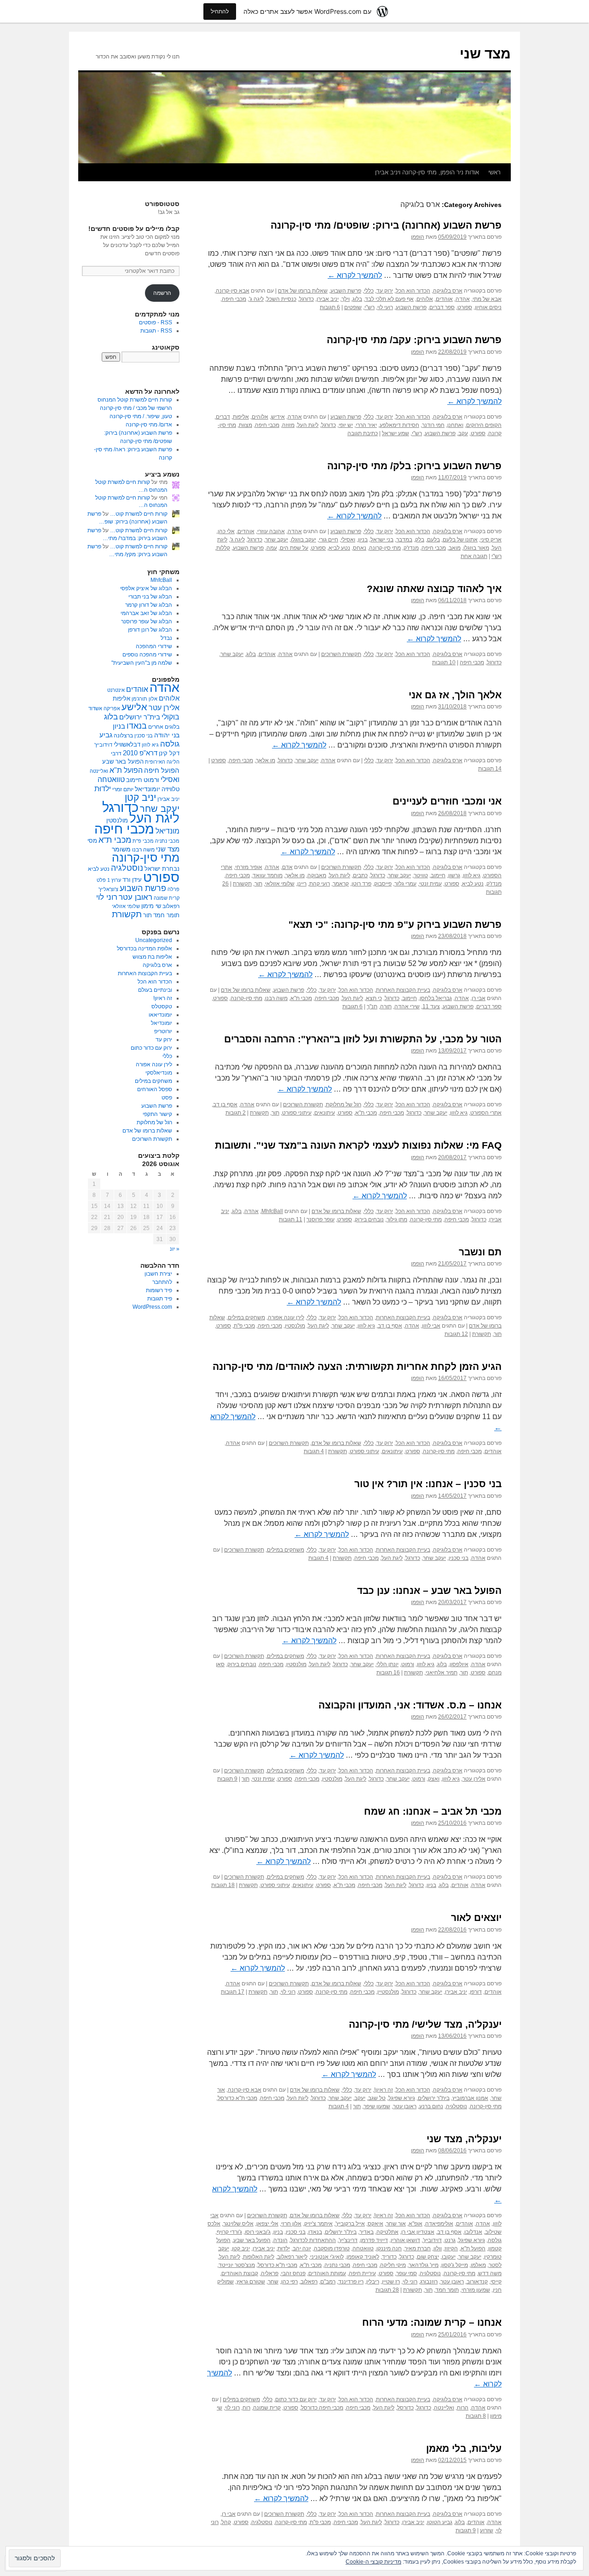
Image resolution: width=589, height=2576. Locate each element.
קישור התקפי (157, 1114)
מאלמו (478, 2265)
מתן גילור (397, 1219)
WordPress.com (152, 1307)
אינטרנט (116, 690)
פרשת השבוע (346, 291)
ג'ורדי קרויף (229, 2232)
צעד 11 (431, 1006)
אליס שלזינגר (238, 2224)
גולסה (495, 2240)
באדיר (367, 2232)
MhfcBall (272, 1211)
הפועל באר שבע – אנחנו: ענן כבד (429, 1590)
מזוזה (288, 425)
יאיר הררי (366, 425)
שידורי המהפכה (154, 646)
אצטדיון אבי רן (418, 2232)
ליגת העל (308, 425)
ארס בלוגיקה (448, 291)
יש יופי (346, 425)
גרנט (450, 2240)
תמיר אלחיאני (442, 1673)
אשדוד (95, 708)
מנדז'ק (411, 548)
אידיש (278, 417)
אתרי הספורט (486, 1113)
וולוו (438, 2248)
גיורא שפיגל (402, 2098)
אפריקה (112, 708)
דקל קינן (169, 753)
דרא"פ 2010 (140, 753)
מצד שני (485, 54)
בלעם (433, 540)
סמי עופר (407, 2273)
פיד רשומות (159, 1290)
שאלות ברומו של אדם (303, 291)
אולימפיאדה (439, 2224)
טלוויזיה (170, 789)
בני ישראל (382, 540)
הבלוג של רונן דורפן (150, 630)
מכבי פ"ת (244, 1326)
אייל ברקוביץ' (350, 2224)
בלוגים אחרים (164, 727)
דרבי (116, 753)
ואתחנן (455, 425)
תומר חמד (447, 2290)
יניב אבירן (328, 299)
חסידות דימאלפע (399, 425)
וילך (346, 299)
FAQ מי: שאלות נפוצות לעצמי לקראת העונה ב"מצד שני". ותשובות (358, 1145)
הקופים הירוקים (484, 425)
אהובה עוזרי (271, 531)
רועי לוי (385, 307)
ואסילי (348, 540)
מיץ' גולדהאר (424, 2265)
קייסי (496, 2282)
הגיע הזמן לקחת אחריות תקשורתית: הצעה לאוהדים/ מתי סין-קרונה (357, 1366)
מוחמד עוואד (268, 875)
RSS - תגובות (156, 331)
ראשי (494, 172)
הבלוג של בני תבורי (150, 597)
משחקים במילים (246, 1317)
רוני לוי (288, 1992)
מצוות (245, 425)
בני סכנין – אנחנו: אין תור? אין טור (428, 1484)
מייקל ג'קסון (455, 2265)
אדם (287, 867)
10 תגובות (444, 662)
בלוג (357, 299)
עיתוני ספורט (297, 1113)
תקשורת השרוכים (341, 654)
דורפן (476, 1992)
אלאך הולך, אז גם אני (455, 695)
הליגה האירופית (162, 762)
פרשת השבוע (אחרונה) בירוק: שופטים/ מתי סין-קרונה (386, 225)
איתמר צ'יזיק (318, 2224)
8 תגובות (476, 2416)
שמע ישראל (396, 433)
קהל (226, 2522)
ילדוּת (284, 2248)
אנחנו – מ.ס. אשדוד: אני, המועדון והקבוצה (410, 1705)
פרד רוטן (361, 884)
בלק (420, 540)
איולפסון (459, 1664)
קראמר (341, 884)
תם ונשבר (480, 1252)
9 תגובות (227, 1779)
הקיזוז (451, 2248)
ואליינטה (444, 2408)
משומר (121, 849)
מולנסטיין (388, 1992)
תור (258, 884)
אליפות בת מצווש (152, 957)
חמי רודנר (433, 425)
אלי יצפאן (267, 2224)
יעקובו (449, 2257)
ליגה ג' (256, 299)
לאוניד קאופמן (363, 2257)
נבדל (166, 638)
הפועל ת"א (473, 2248)
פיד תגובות (160, 1299)
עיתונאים (325, 1113)
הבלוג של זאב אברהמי (146, 613)
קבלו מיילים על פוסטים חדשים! (134, 229)
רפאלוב (309, 2282)
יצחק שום (428, 2257)
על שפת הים (294, 548)
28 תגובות (387, 2290)
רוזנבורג (429, 2282)
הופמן (418, 237)
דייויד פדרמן (374, 2240)
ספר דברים (442, 307)
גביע (106, 735)
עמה (272, 548)
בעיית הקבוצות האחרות (403, 990)
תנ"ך (372, 1006)
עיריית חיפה (362, 2273)
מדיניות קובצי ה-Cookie (373, 2562)
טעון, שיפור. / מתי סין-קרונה (141, 416)
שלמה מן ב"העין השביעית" (142, 663)
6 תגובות (330, 307)
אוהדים (444, 299)
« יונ (175, 1249)
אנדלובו (473, 2232)
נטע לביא (339, 548)
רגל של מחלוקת (344, 1104)
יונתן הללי (387, 1664)
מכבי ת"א (301, 998)
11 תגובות (291, 1219)
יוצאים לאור (476, 1918)
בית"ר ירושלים (434, 2098)
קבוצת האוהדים (240, 2273)
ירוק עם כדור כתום (296, 2399)
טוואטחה (363, 2248)
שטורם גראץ (251, 2282)
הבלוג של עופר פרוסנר (147, 621)
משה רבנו (276, 998)
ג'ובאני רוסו (258, 2232)
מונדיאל (167, 831)
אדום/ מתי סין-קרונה (149, 425)
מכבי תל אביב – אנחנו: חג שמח (433, 1811)
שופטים (353, 307)
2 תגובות (236, 1113)
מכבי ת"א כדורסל (237, 2098)
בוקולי (170, 717)
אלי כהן (226, 531)
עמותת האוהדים (327, 2273)
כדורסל (405, 2408)
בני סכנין (459, 1558)
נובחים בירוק (369, 1219)
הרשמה (162, 293)
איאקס (375, 2224)
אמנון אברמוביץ (470, 2098)
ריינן (302, 884)
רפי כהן (289, 2282)
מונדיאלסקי (159, 1073)
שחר (273, 2282)
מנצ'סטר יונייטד (237, 2265)
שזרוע (487, 2530)
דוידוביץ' (432, 2240)
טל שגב (377, 2098)
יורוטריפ (163, 1031)
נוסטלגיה (456, 2106)
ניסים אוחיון (488, 307)
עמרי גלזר (405, 884)
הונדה (280, 2240)
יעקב (360, 2098)
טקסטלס (162, 1006)
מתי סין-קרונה (385, 548)
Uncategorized (154, 940)
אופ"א (416, 2224)
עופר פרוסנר (320, 1219)
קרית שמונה (267, 2408)
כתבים (360, 875)
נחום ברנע (431, 2106)
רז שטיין (391, 2282)
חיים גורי (329, 540)
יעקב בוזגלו (303, 540)
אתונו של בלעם (460, 540)
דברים (223, 417)
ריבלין (373, 2282)
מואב (455, 548)
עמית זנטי (430, 884)
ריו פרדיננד (351, 2282)
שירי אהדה (407, 1006)
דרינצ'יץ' (348, 2240)
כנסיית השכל (281, 299)
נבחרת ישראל (162, 869)
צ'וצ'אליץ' (108, 889)
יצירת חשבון (158, 1274)
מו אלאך (266, 760)
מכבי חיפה (234, 299)
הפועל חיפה (162, 770)
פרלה (173, 889)
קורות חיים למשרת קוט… (139, 514)
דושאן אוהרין (405, 2240)
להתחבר (162, 1282)
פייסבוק (383, 884)
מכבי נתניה (337, 2265)
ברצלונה (123, 736)
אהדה (463, 299)
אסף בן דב (225, 1104)
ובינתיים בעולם (155, 990)
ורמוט (408, 1664)
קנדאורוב (477, 2282)
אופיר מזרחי (249, 867)
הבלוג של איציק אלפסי (146, 588)
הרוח (463, 2408)
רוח (246, 2408)
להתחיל (220, 11)
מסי (92, 841)
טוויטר (421, 875)
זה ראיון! (384, 2090)
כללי (369, 291)
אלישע (134, 707)
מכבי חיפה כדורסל (322, 2408)
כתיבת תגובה (363, 433)
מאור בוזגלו (476, 548)
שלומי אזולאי (280, 884)
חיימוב (438, 875)
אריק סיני (491, 540)
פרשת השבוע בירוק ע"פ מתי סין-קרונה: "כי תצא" (395, 924)
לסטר (495, 2265)
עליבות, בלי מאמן (464, 2448)
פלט (101, 880)
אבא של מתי (487, 299)
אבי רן (479, 998)
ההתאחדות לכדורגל (313, 2240)
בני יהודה (167, 735)
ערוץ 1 (114, 880)
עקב (463, 433)
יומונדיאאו (160, 1015)
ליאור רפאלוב (292, 2257)
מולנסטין (295, 1326)
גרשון (454, 875)
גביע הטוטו (440, 2522)
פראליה (270, 2273)
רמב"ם (328, 2282)
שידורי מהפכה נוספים (147, 655)
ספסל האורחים (155, 1089)
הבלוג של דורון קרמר (149, 605)
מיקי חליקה (393, 2265)
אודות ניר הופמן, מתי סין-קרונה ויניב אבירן (427, 172)
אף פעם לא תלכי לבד (389, 299)
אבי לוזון (431, 1326)
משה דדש (490, 2273)
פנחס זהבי (293, 2273)
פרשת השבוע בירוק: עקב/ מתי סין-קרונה (414, 340)
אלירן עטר (474, 1779)
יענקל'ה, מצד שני (464, 2139)
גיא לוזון (472, 875)
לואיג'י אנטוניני (327, 2257)
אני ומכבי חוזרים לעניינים (447, 801)
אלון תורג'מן (144, 699)
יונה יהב (302, 2248)
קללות (223, 548)
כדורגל (306, 299)
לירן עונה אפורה (286, 1317)
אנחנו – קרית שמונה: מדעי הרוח (432, 2322)
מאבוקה (317, 875)
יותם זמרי (123, 789)
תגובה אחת (474, 556)
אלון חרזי (291, 2224)
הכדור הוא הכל (413, 291)
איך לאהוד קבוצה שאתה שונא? (434, 589)
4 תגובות (314, 1451)
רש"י (370, 307)
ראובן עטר (405, 2106)
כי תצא (374, 998)
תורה (386, 1006)
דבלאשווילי (127, 745)
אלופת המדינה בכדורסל (144, 949)
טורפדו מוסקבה (332, 2248)
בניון (363, 540)
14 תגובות (490, 769)
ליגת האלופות (259, 2257)
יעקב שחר (277, 540)
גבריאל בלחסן (436, 998)
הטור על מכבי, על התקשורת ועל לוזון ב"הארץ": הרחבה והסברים (363, 1039)
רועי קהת (320, 884)
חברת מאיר (418, 2248)
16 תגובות (388, 1673)
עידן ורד (132, 880)
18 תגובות (223, 1885)
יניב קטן (241, 2248)
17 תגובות (233, 1992)
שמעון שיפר (377, 2106)
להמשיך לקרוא (355, 275)
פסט (167, 1098)
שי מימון (151, 906)
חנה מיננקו (389, 2248)
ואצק (434, 1779)
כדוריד (389, 2257)
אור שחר (396, 2224)
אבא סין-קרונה (233, 291)
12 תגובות (456, 1334)
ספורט (465, 307)
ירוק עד (385, 291)
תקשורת (242, 884)
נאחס (360, 548)
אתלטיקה (387, 2232)
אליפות (241, 417)
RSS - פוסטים (156, 322)
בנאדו (315, 2232)
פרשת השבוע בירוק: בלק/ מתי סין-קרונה (414, 466)
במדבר (404, 540)
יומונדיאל (147, 789)
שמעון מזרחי (476, 2290)
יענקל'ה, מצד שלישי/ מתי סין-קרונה (425, 2024)
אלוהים (425, 299)
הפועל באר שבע (252, 2240)
